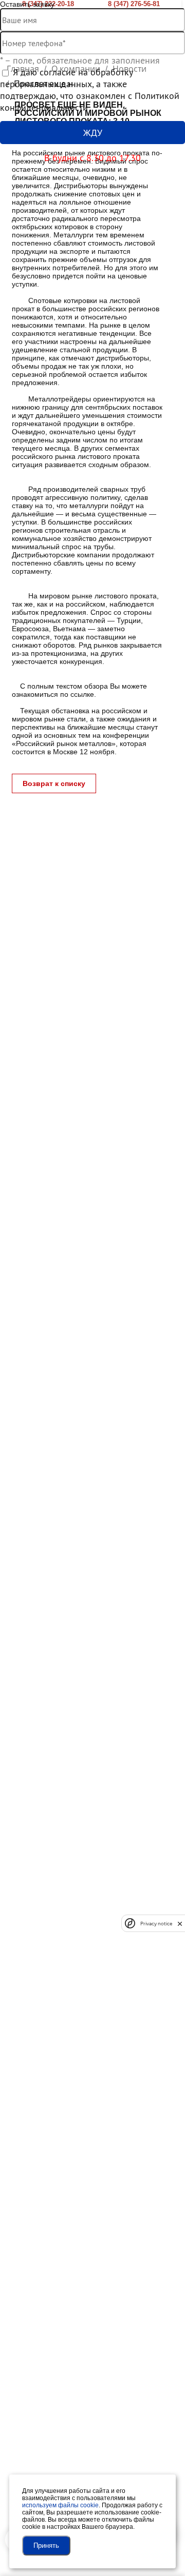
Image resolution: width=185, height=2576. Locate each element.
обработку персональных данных (66, 78)
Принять (46, 2545)
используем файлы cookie (60, 2505)
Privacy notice (156, 1924)
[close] (180, 1924)
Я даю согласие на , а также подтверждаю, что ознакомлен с (90, 90)
